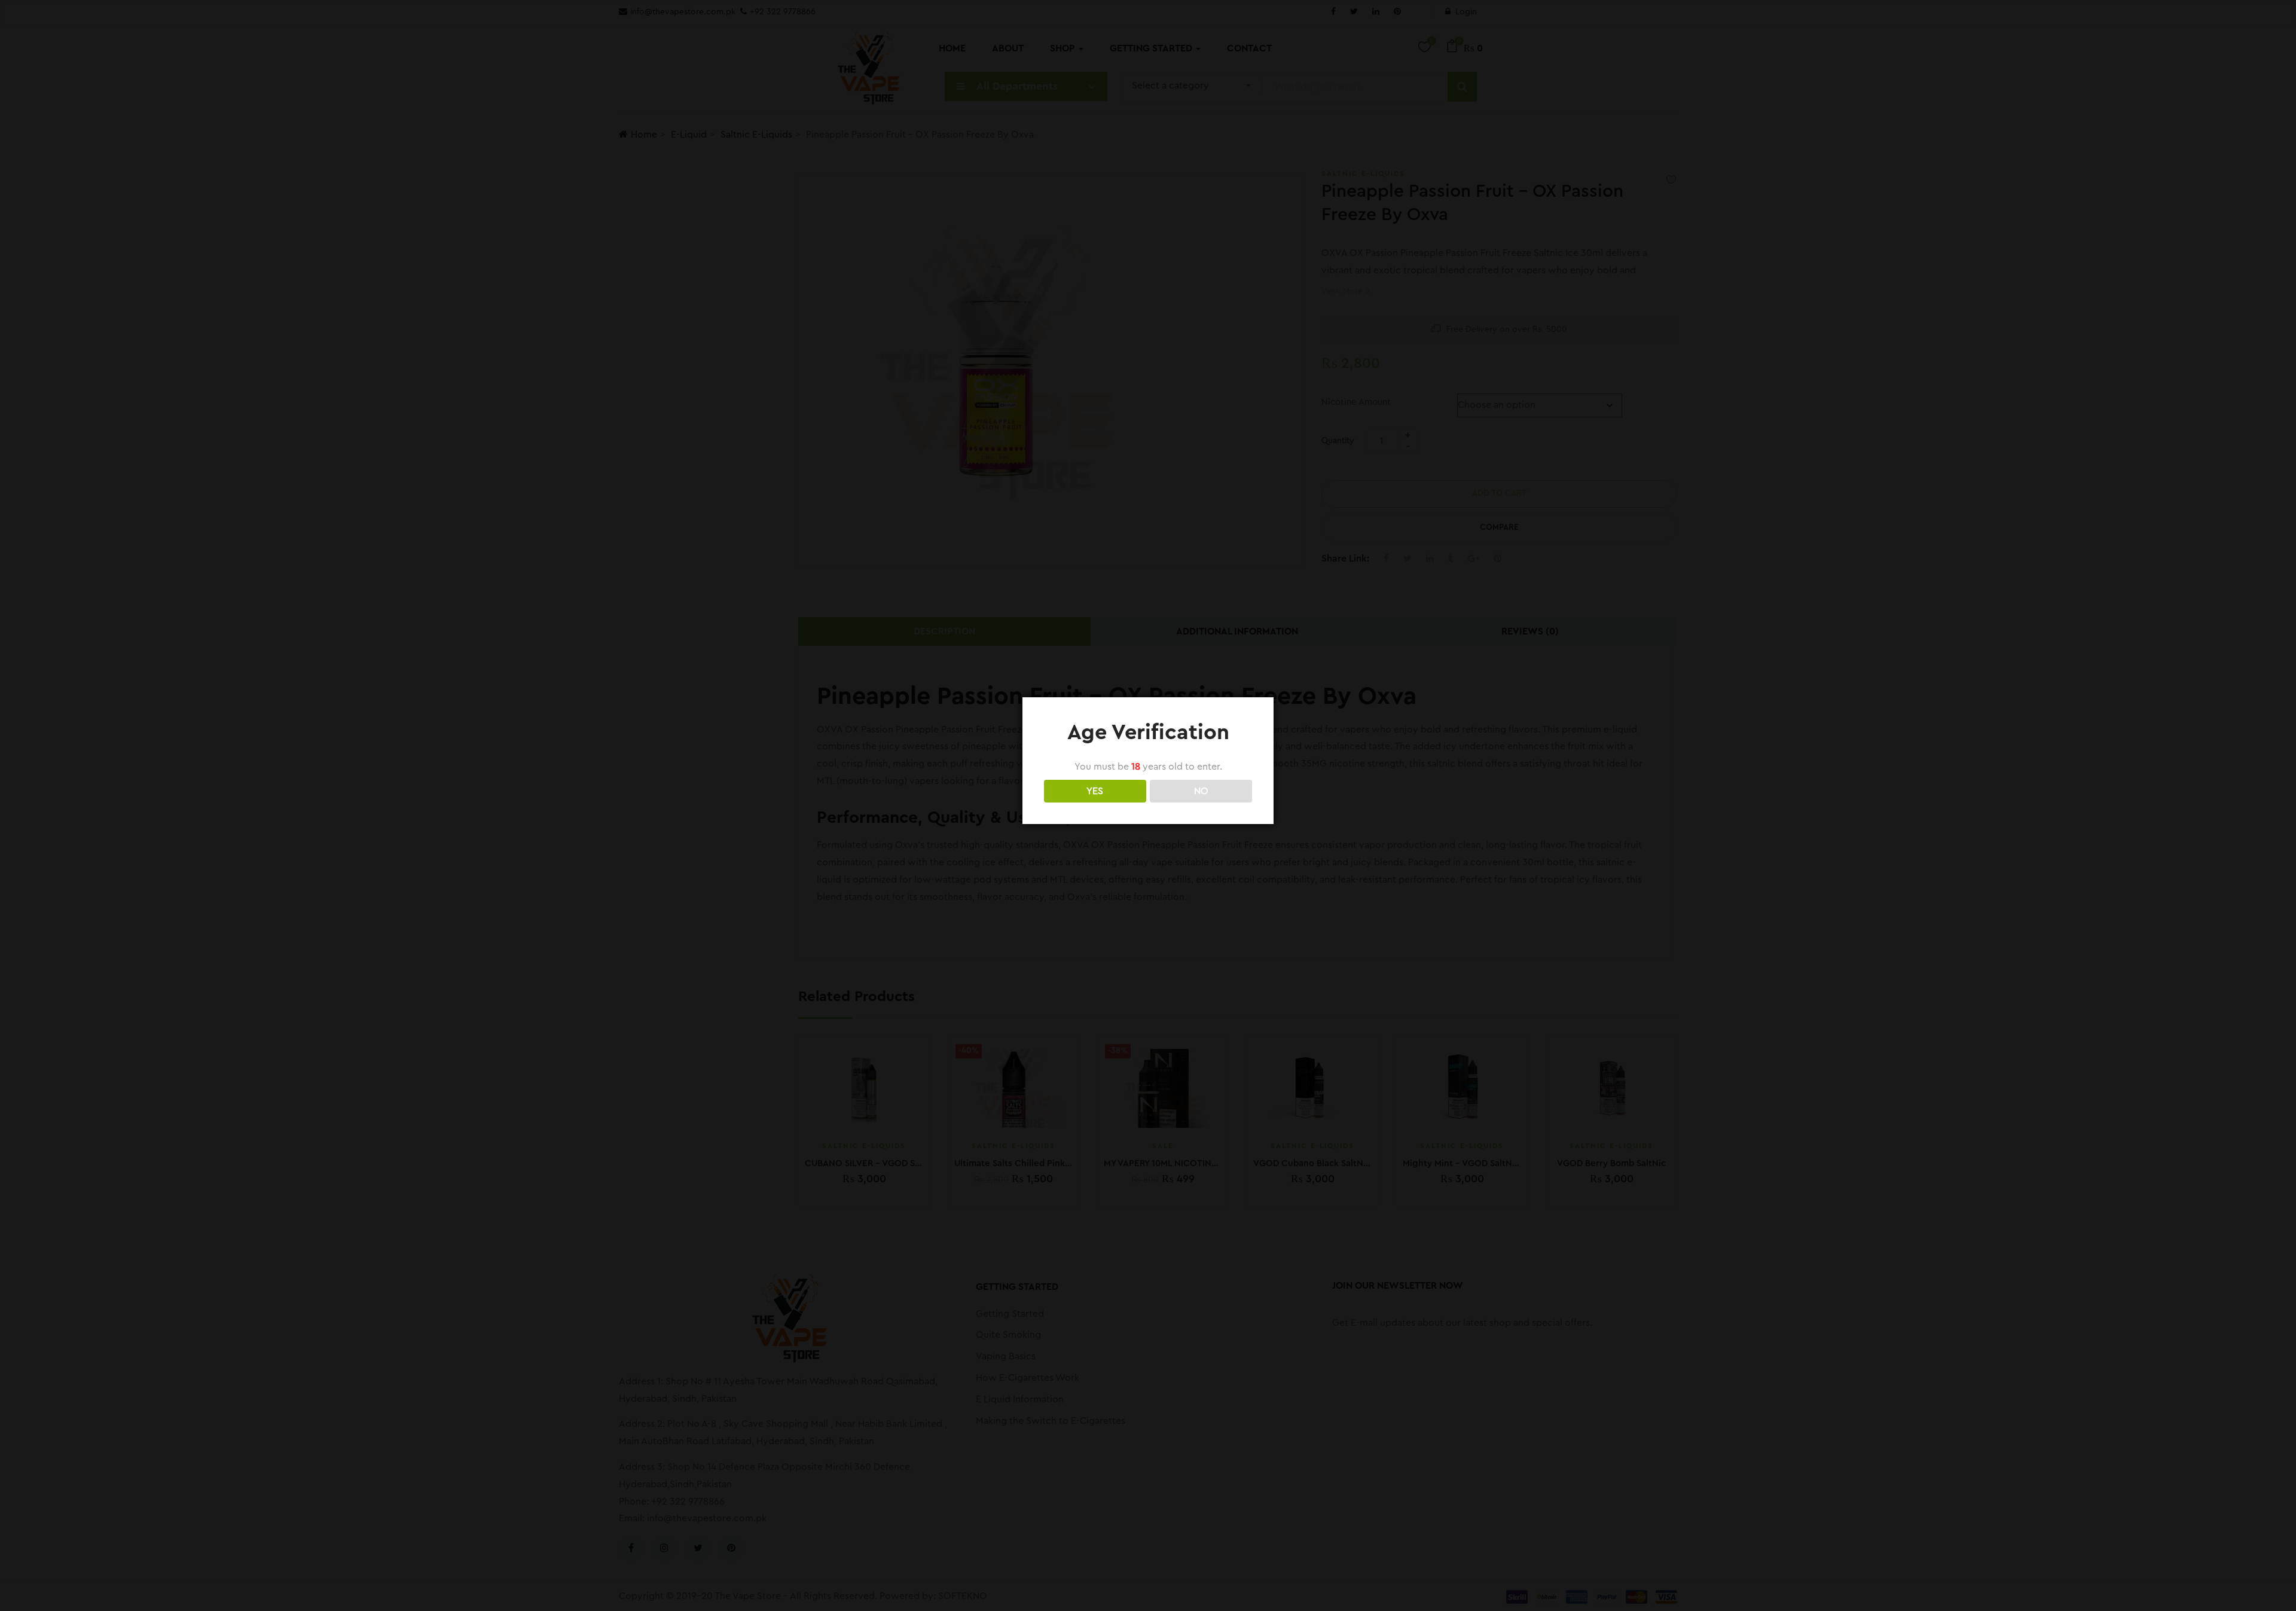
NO (1201, 791)
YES (1095, 791)
